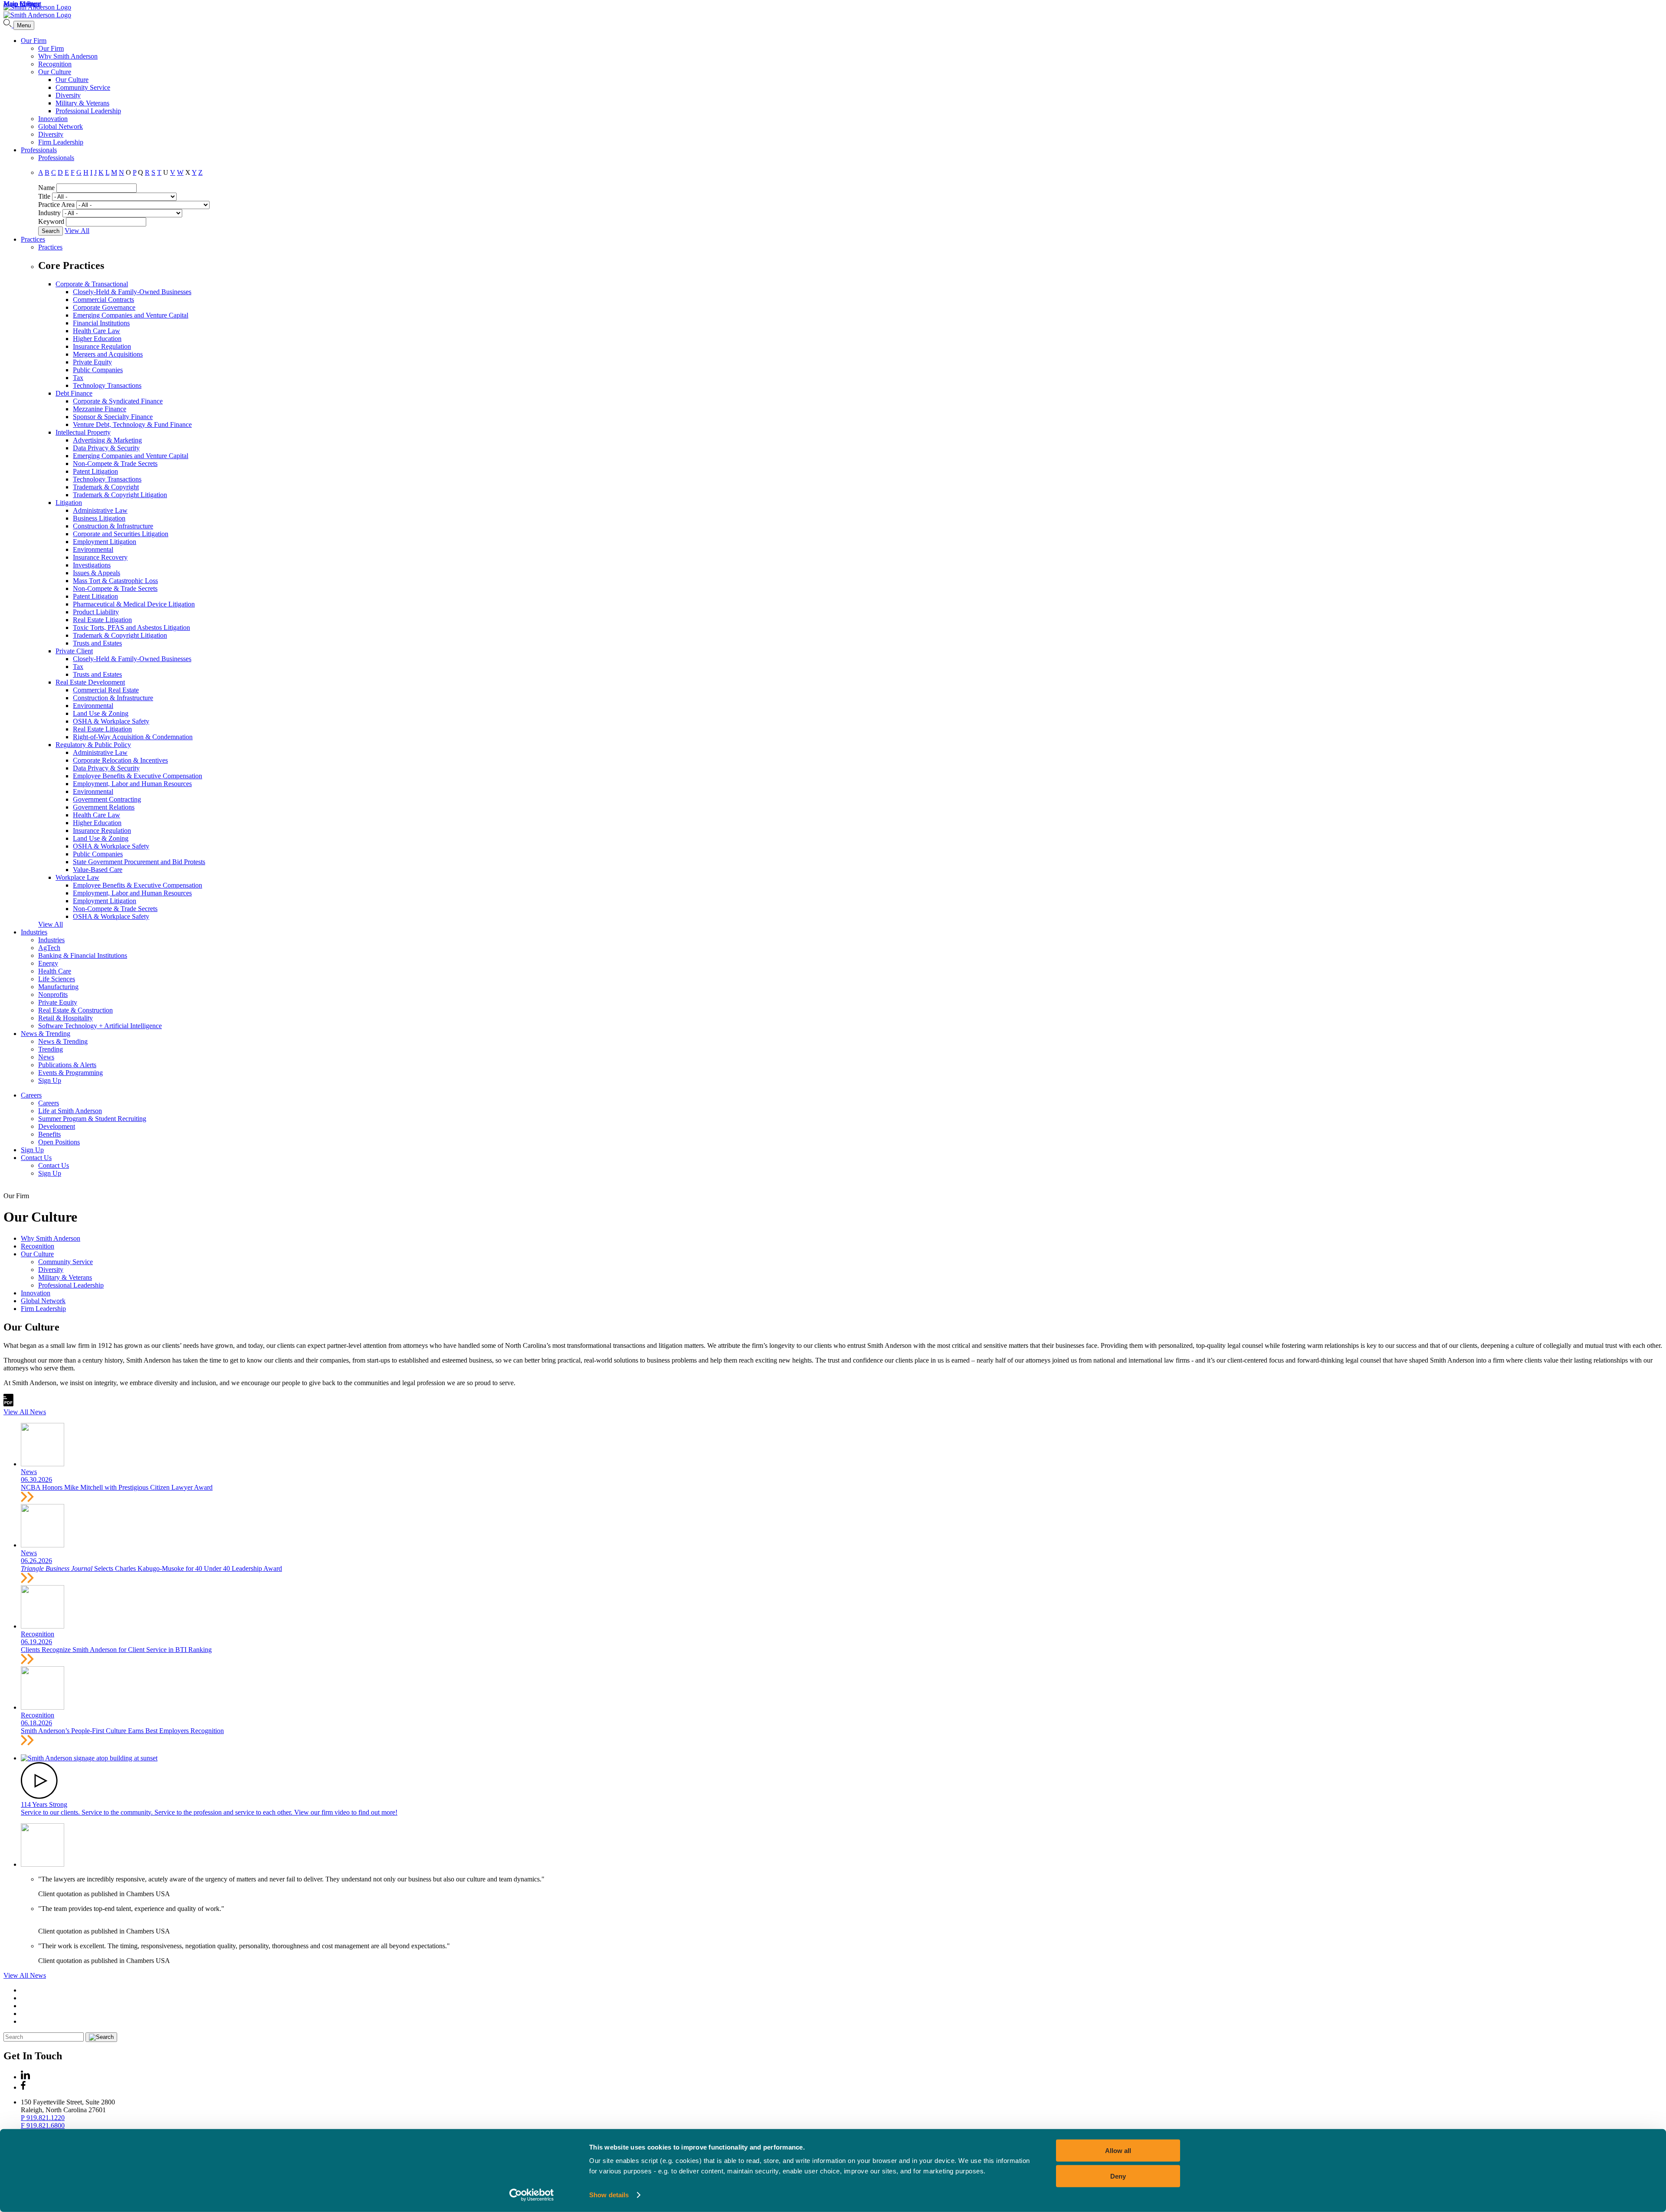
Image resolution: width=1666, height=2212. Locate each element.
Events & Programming (71, 1073)
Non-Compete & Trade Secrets (115, 464)
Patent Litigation (95, 471)
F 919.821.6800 (43, 2125)
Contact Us (36, 1158)
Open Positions (59, 1142)
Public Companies (98, 370)
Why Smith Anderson (68, 56)
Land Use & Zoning (101, 713)
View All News (25, 1412)
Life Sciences (57, 979)
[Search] (8, 25)
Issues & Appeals (97, 573)
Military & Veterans (82, 103)
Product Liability (96, 612)
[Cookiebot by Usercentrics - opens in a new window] (532, 2195)
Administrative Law (100, 510)
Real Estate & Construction (75, 1010)
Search (51, 231)
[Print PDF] (8, 1404)
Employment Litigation (105, 542)
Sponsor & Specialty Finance (113, 417)
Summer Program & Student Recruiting (92, 1119)
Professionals (39, 150)
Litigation (69, 503)
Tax (78, 378)
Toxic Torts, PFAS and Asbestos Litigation (131, 628)
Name (46, 188)
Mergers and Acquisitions (108, 354)
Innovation (53, 119)
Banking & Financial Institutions (83, 955)
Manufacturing (58, 987)
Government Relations (104, 807)
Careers (31, 1095)
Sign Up (50, 1080)
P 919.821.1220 (43, 2118)
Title (44, 196)
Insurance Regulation (102, 346)
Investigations (92, 565)
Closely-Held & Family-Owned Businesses (132, 292)
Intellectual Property (83, 432)
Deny (1118, 2176)
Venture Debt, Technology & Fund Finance (132, 424)
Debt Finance (74, 393)
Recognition (55, 64)
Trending (51, 1049)
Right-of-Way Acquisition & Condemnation (133, 737)
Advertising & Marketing (107, 440)
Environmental (93, 549)
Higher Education (97, 339)
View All (77, 231)
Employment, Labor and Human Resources (132, 784)
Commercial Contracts (103, 300)
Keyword (51, 221)
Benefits (49, 1134)
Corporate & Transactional (92, 284)
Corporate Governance (104, 307)
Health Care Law (97, 331)
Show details (609, 2195)
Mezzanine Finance (100, 409)
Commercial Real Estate (106, 690)
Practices (33, 239)
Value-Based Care (98, 870)
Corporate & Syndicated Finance (118, 401)
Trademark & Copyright (106, 487)
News (46, 1057)
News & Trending (46, 1034)
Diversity (68, 95)
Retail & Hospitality (66, 1018)
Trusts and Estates (97, 643)
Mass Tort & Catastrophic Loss (115, 581)
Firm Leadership (61, 142)
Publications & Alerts (67, 1065)
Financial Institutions (101, 323)
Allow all (1118, 2151)
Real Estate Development (90, 682)
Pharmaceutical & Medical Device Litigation (134, 604)
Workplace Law (77, 877)
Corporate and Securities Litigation (121, 534)
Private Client (74, 651)
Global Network (61, 126)
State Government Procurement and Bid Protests (139, 862)
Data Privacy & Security (106, 448)
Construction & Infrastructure (113, 526)
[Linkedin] (25, 2077)
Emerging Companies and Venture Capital (131, 315)
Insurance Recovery (100, 557)
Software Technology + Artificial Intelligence (100, 1026)
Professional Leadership (88, 111)
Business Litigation (99, 518)
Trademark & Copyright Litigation (120, 495)
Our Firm (34, 41)
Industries (34, 932)
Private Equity (92, 362)
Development (57, 1126)
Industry (49, 213)
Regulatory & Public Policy (93, 745)
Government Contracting (107, 799)
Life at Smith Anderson (70, 1111)
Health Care (55, 971)
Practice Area (56, 205)
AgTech (49, 948)
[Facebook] (23, 2087)
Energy (48, 963)
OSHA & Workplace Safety (111, 721)
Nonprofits (53, 995)
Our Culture (55, 72)
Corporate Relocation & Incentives (120, 760)
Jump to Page (22, 4)
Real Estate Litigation (102, 620)
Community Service (83, 87)
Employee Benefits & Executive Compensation (138, 776)
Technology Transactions (107, 385)
